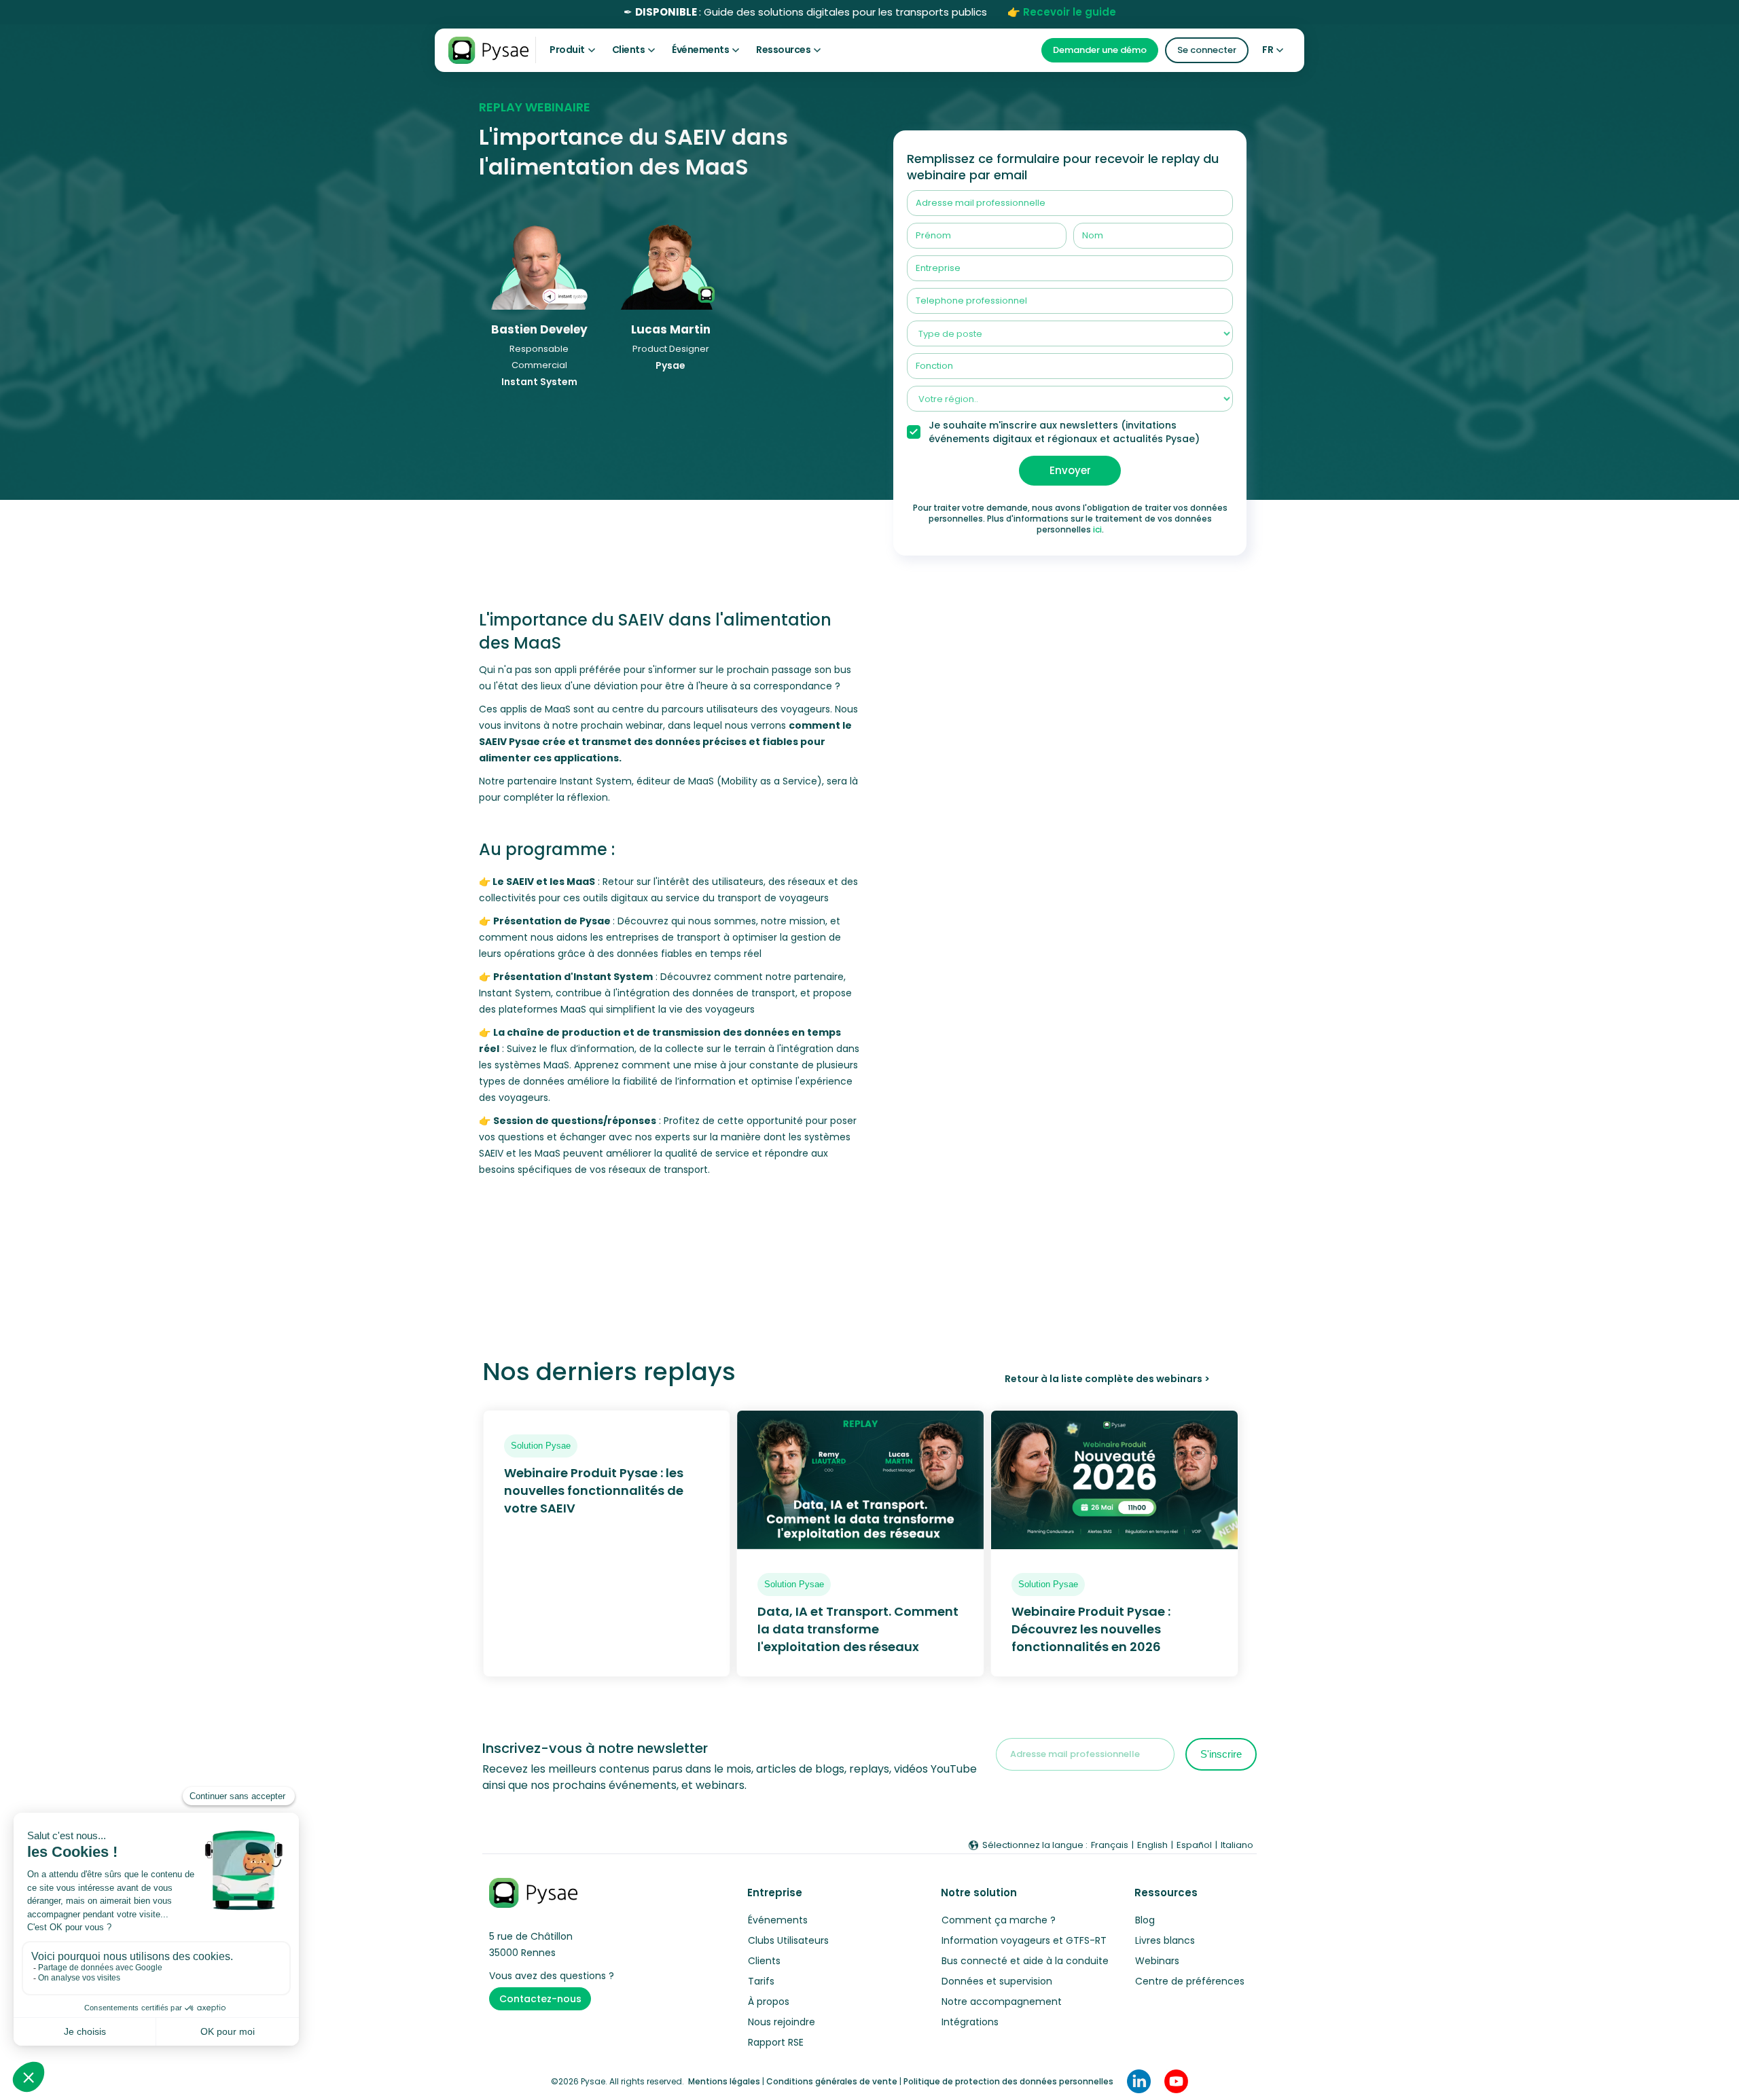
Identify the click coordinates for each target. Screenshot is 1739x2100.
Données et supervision (997, 1981)
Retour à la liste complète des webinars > (1107, 1379)
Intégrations (970, 2022)
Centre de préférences (1190, 1981)
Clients (764, 1961)
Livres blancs (1165, 1940)
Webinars (1157, 1961)
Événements (778, 1920)
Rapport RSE (776, 2042)
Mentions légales (724, 2081)
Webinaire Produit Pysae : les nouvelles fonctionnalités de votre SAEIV (594, 1490)
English (1152, 1845)
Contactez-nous (540, 1999)
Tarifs (761, 1981)
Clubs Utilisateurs (788, 1940)
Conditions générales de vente (832, 2081)
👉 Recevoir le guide (1062, 12)
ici (1097, 529)
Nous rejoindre (782, 2022)
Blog (1145, 1920)
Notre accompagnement (1002, 2002)
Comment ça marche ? (999, 1920)
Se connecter (1207, 50)
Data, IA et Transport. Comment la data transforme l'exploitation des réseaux (858, 1629)
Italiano (1237, 1845)
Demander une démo (1100, 50)
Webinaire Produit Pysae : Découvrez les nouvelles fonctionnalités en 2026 (1091, 1629)
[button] (573, 50)
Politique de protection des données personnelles (1008, 2081)
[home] (488, 50)
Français (1110, 1845)
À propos (769, 2002)
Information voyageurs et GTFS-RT (1024, 1940)
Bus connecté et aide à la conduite (1025, 1961)
